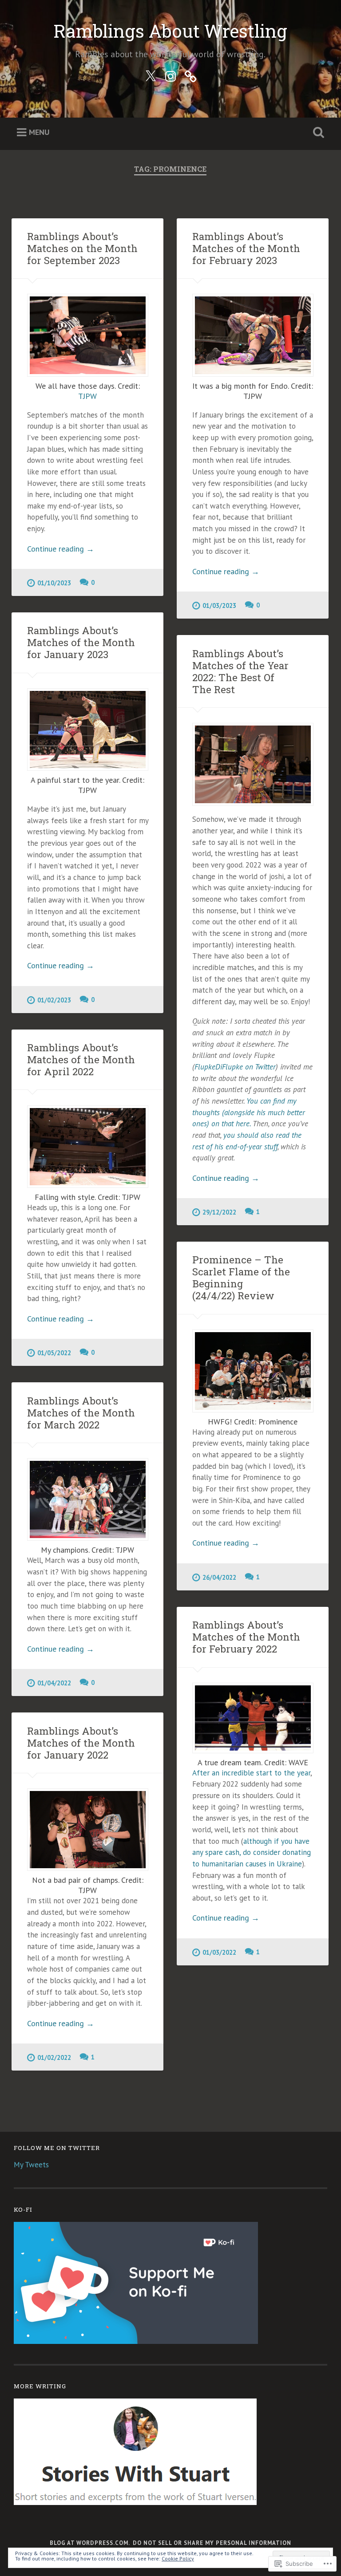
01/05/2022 (54, 1353)
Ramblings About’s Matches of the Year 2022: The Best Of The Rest (240, 671)
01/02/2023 (54, 1000)
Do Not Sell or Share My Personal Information (212, 2543)
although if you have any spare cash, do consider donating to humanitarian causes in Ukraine (252, 1852)
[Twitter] (151, 75)
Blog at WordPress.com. (90, 2543)
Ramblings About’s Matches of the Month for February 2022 (246, 1637)
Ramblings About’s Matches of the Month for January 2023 (81, 642)
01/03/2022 (219, 1952)
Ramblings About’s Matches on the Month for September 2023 (82, 248)
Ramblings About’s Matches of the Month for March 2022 (81, 1412)
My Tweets (31, 2165)
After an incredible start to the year (251, 1773)
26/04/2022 (219, 1577)
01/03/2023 (219, 606)
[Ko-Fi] (190, 75)
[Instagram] (170, 75)
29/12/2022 (219, 1212)
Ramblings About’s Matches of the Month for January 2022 (81, 1743)
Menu (39, 132)
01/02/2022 (54, 2057)
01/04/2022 (54, 1683)
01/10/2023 (54, 583)
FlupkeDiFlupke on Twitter (235, 1067)
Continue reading (61, 549)
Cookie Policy (178, 2558)
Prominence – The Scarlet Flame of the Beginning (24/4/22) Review (241, 1277)
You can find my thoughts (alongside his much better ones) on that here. (249, 1112)
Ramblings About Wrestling (170, 31)
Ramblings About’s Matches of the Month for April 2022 (81, 1059)
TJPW (87, 396)
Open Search (317, 133)
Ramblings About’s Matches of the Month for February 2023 (246, 248)
